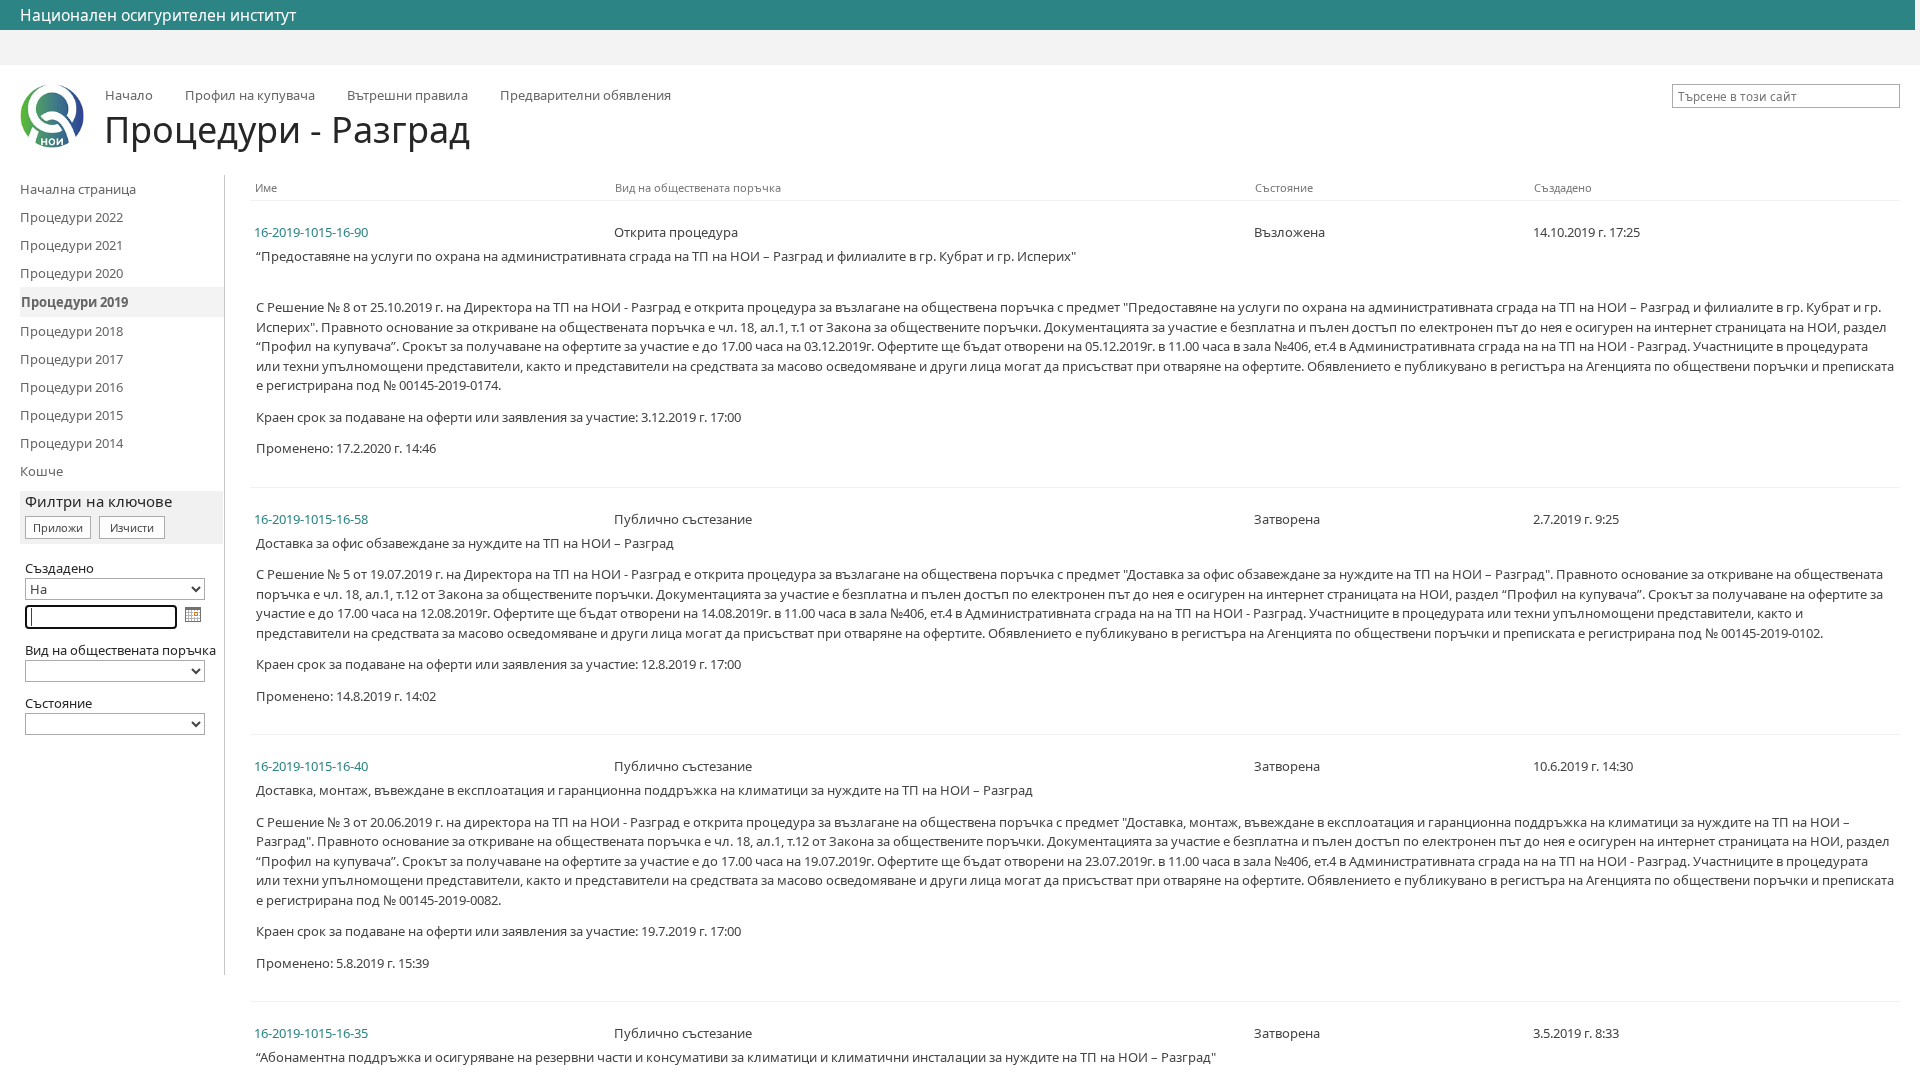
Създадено (1563, 187)
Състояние (1284, 187)
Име (266, 187)
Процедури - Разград (287, 129)
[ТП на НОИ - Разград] (52, 116)
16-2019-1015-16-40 (311, 766)
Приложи (58, 527)
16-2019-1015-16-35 (311, 1033)
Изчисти (132, 527)
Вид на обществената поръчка (698, 187)
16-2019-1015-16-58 (311, 519)
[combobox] (1778, 96)
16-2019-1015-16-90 (311, 232)
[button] (1888, 96)
